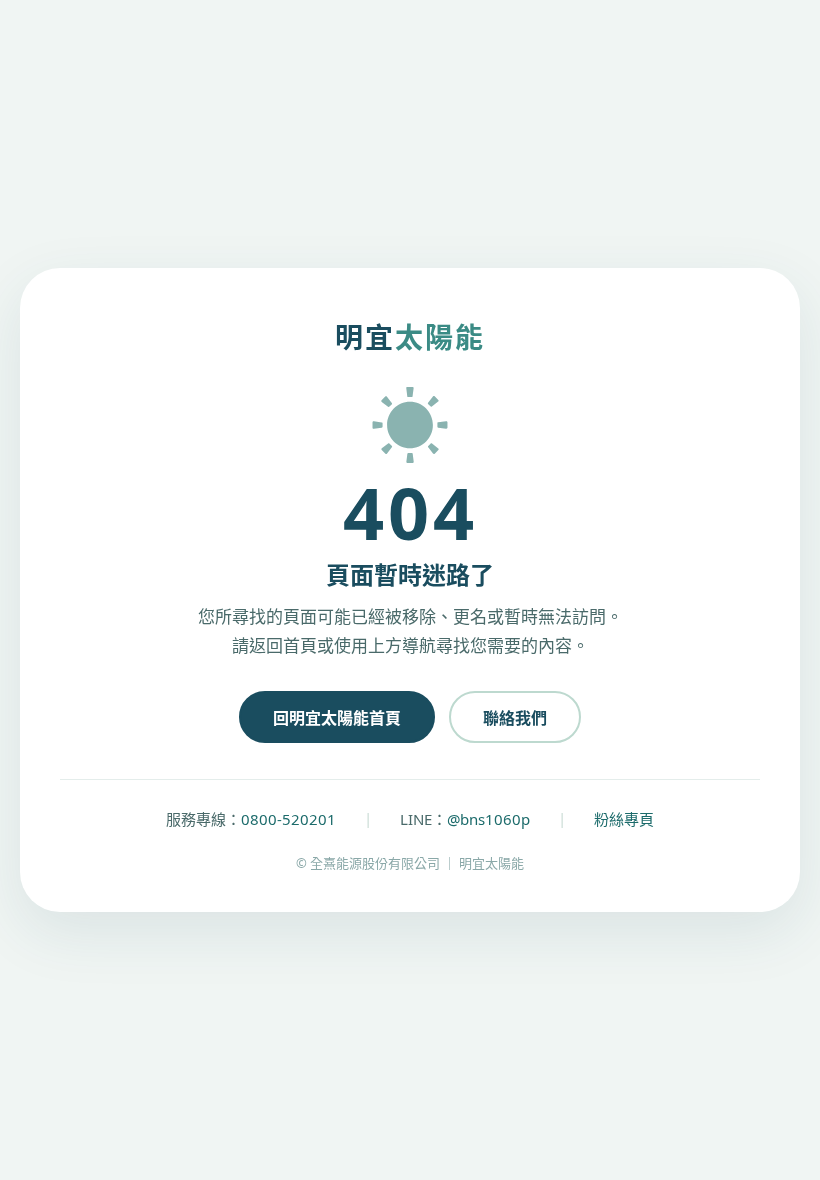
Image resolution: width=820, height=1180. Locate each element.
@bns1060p (488, 819)
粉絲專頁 (624, 819)
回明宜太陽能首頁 (337, 718)
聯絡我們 (515, 718)
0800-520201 (288, 819)
